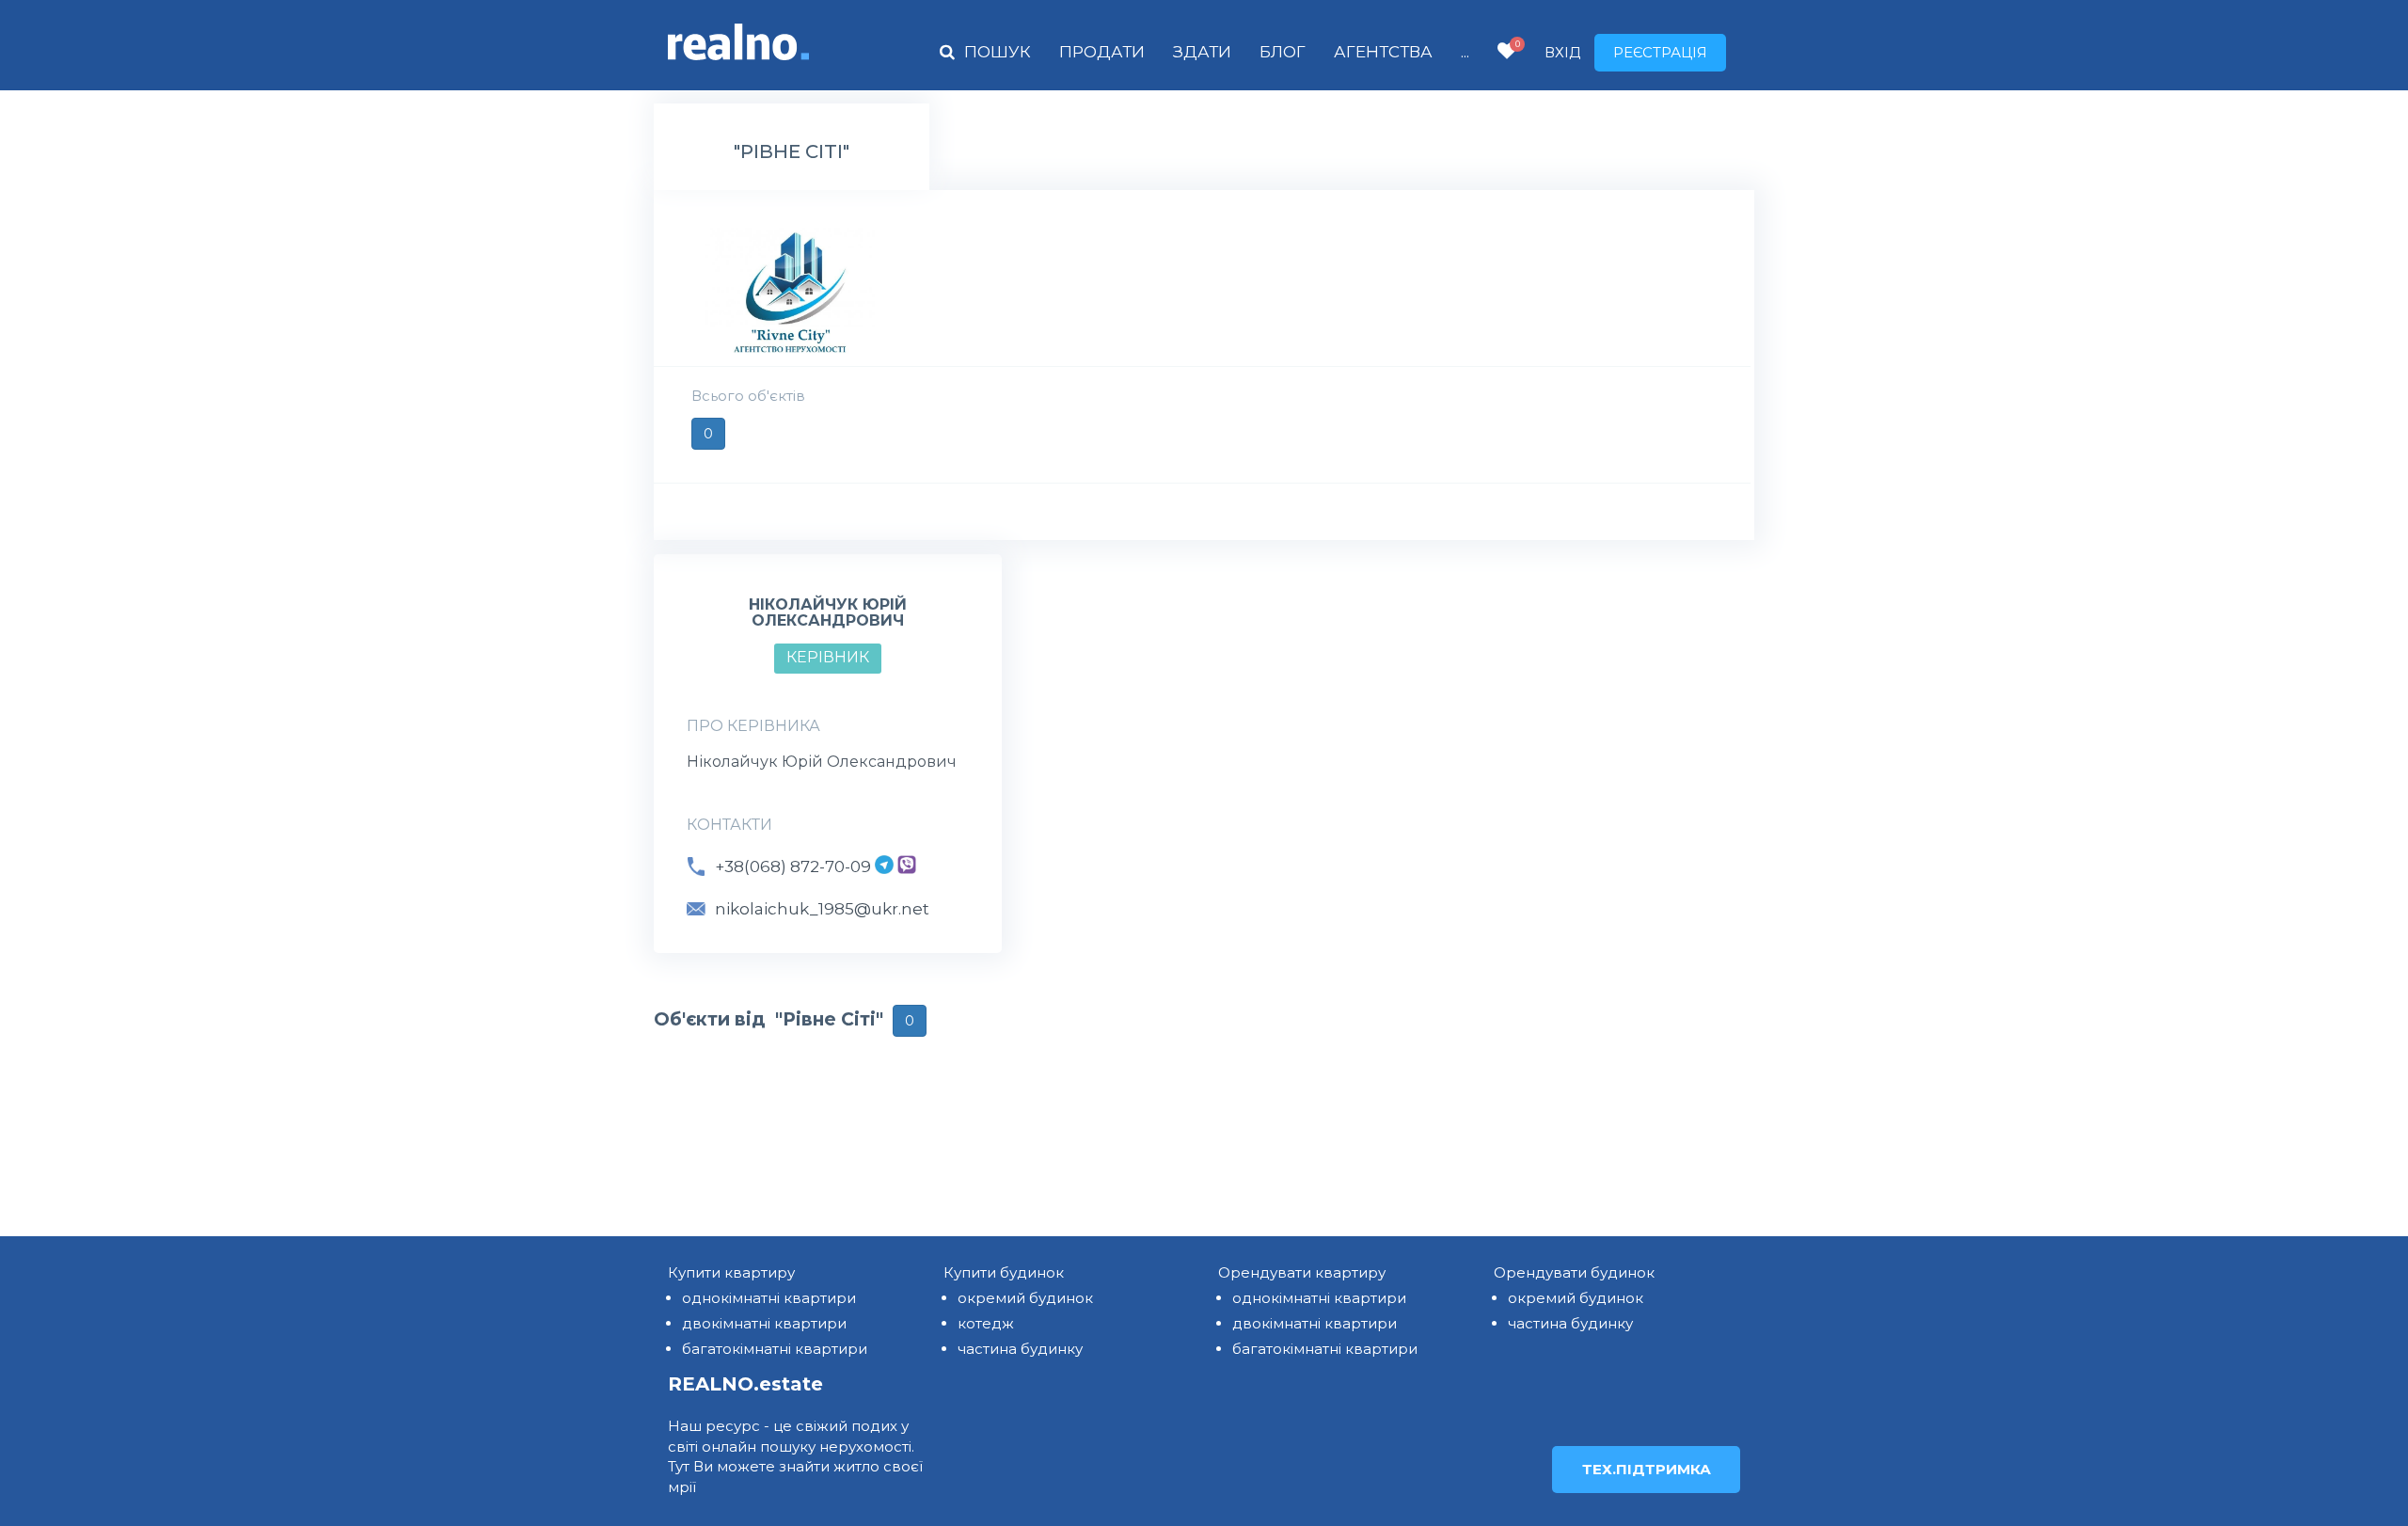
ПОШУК (998, 52)
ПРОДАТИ (1102, 52)
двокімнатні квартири (764, 1323)
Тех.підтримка (1647, 1469)
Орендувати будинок (1574, 1272)
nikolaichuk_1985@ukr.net (822, 909)
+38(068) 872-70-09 (793, 866)
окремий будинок (1025, 1298)
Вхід (1562, 52)
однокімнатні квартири (769, 1298)
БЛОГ (1283, 52)
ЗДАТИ (1202, 52)
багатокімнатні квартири (775, 1349)
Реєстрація (1660, 52)
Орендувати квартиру (1302, 1272)
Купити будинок (1004, 1272)
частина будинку (1020, 1349)
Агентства (1383, 52)
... (1465, 52)
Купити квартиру (731, 1272)
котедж (986, 1323)
